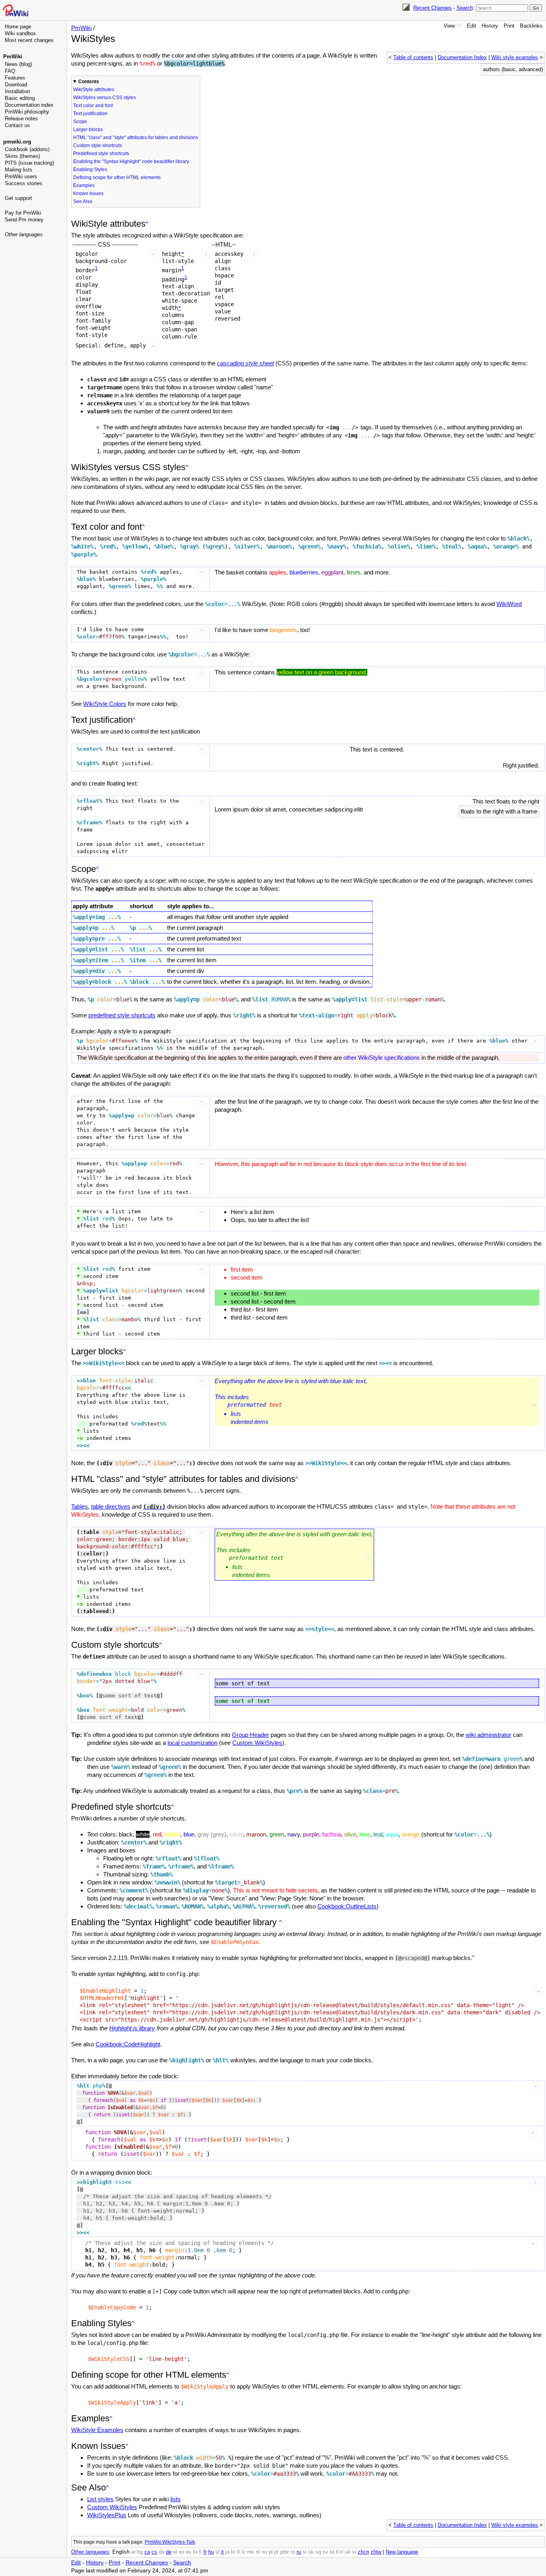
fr (205, 2552)
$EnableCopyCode (112, 2307)
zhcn (363, 2552)
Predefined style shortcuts (101, 154)
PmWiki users (21, 176)
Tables (80, 1506)
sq (318, 2552)
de (169, 2552)
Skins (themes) (22, 156)
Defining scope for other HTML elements (117, 177)
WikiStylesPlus (107, 2515)
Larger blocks (88, 130)
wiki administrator (488, 1735)
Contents (89, 82)
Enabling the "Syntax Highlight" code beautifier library (131, 161)
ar (133, 2552)
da (161, 2552)
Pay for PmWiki (23, 213)
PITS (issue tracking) (29, 163)
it (222, 2552)
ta (332, 2552)
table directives (111, 1506)
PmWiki (13, 57)
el (175, 2552)
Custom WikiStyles (257, 1743)
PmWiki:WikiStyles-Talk (170, 2542)
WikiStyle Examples (97, 2430)
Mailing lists (19, 170)
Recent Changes (432, 8)
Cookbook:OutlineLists (347, 1906)
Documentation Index (462, 58)
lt (238, 2552)
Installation (17, 91)
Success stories (24, 183)
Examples (84, 185)
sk (311, 2552)
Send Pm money (24, 220)
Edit (471, 26)
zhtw (376, 2552)
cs (154, 2552)
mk (251, 2552)
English (121, 2552)
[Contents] (147, 224)
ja (227, 2552)
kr (233, 2552)
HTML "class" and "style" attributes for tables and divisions (136, 138)
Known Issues (88, 193)
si (305, 2552)
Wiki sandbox (20, 33)
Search (465, 8)
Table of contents (413, 58)
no (264, 2552)
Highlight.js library (132, 2028)
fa (195, 2552)
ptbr (285, 2552)
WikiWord (509, 604)
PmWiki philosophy (27, 112)
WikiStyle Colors (105, 704)
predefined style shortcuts (122, 1015)
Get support (18, 198)
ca (147, 2552)
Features (15, 78)
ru (299, 2552)
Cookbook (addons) (27, 149)
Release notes (21, 119)
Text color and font (93, 106)
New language (402, 2552)
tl (337, 2552)
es (189, 2552)
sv (325, 2552)
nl (258, 2552)
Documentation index (29, 105)
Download (16, 85)
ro (293, 2552)
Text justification (90, 114)
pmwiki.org (17, 142)
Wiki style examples (515, 58)
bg (140, 2552)
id (217, 2552)
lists (175, 2499)
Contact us (17, 125)
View (449, 26)
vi (354, 2552)
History (490, 26)
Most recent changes (29, 40)
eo (181, 2552)
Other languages (24, 234)
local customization (192, 1743)
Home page (18, 27)
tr (342, 2552)
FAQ (10, 71)
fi (200, 2552)
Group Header (250, 1735)
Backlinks (531, 26)
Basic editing (20, 98)
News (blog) (18, 64)
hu (211, 2552)
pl (271, 2552)
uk (348, 2552)
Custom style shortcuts (98, 146)
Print (509, 26)
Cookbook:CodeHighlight (128, 2044)
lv (243, 2552)
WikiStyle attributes (94, 90)
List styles (100, 2499)
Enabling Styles (90, 169)
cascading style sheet (245, 363)
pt (276, 2552)
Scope (80, 122)
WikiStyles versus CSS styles (105, 98)
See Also (83, 201)
